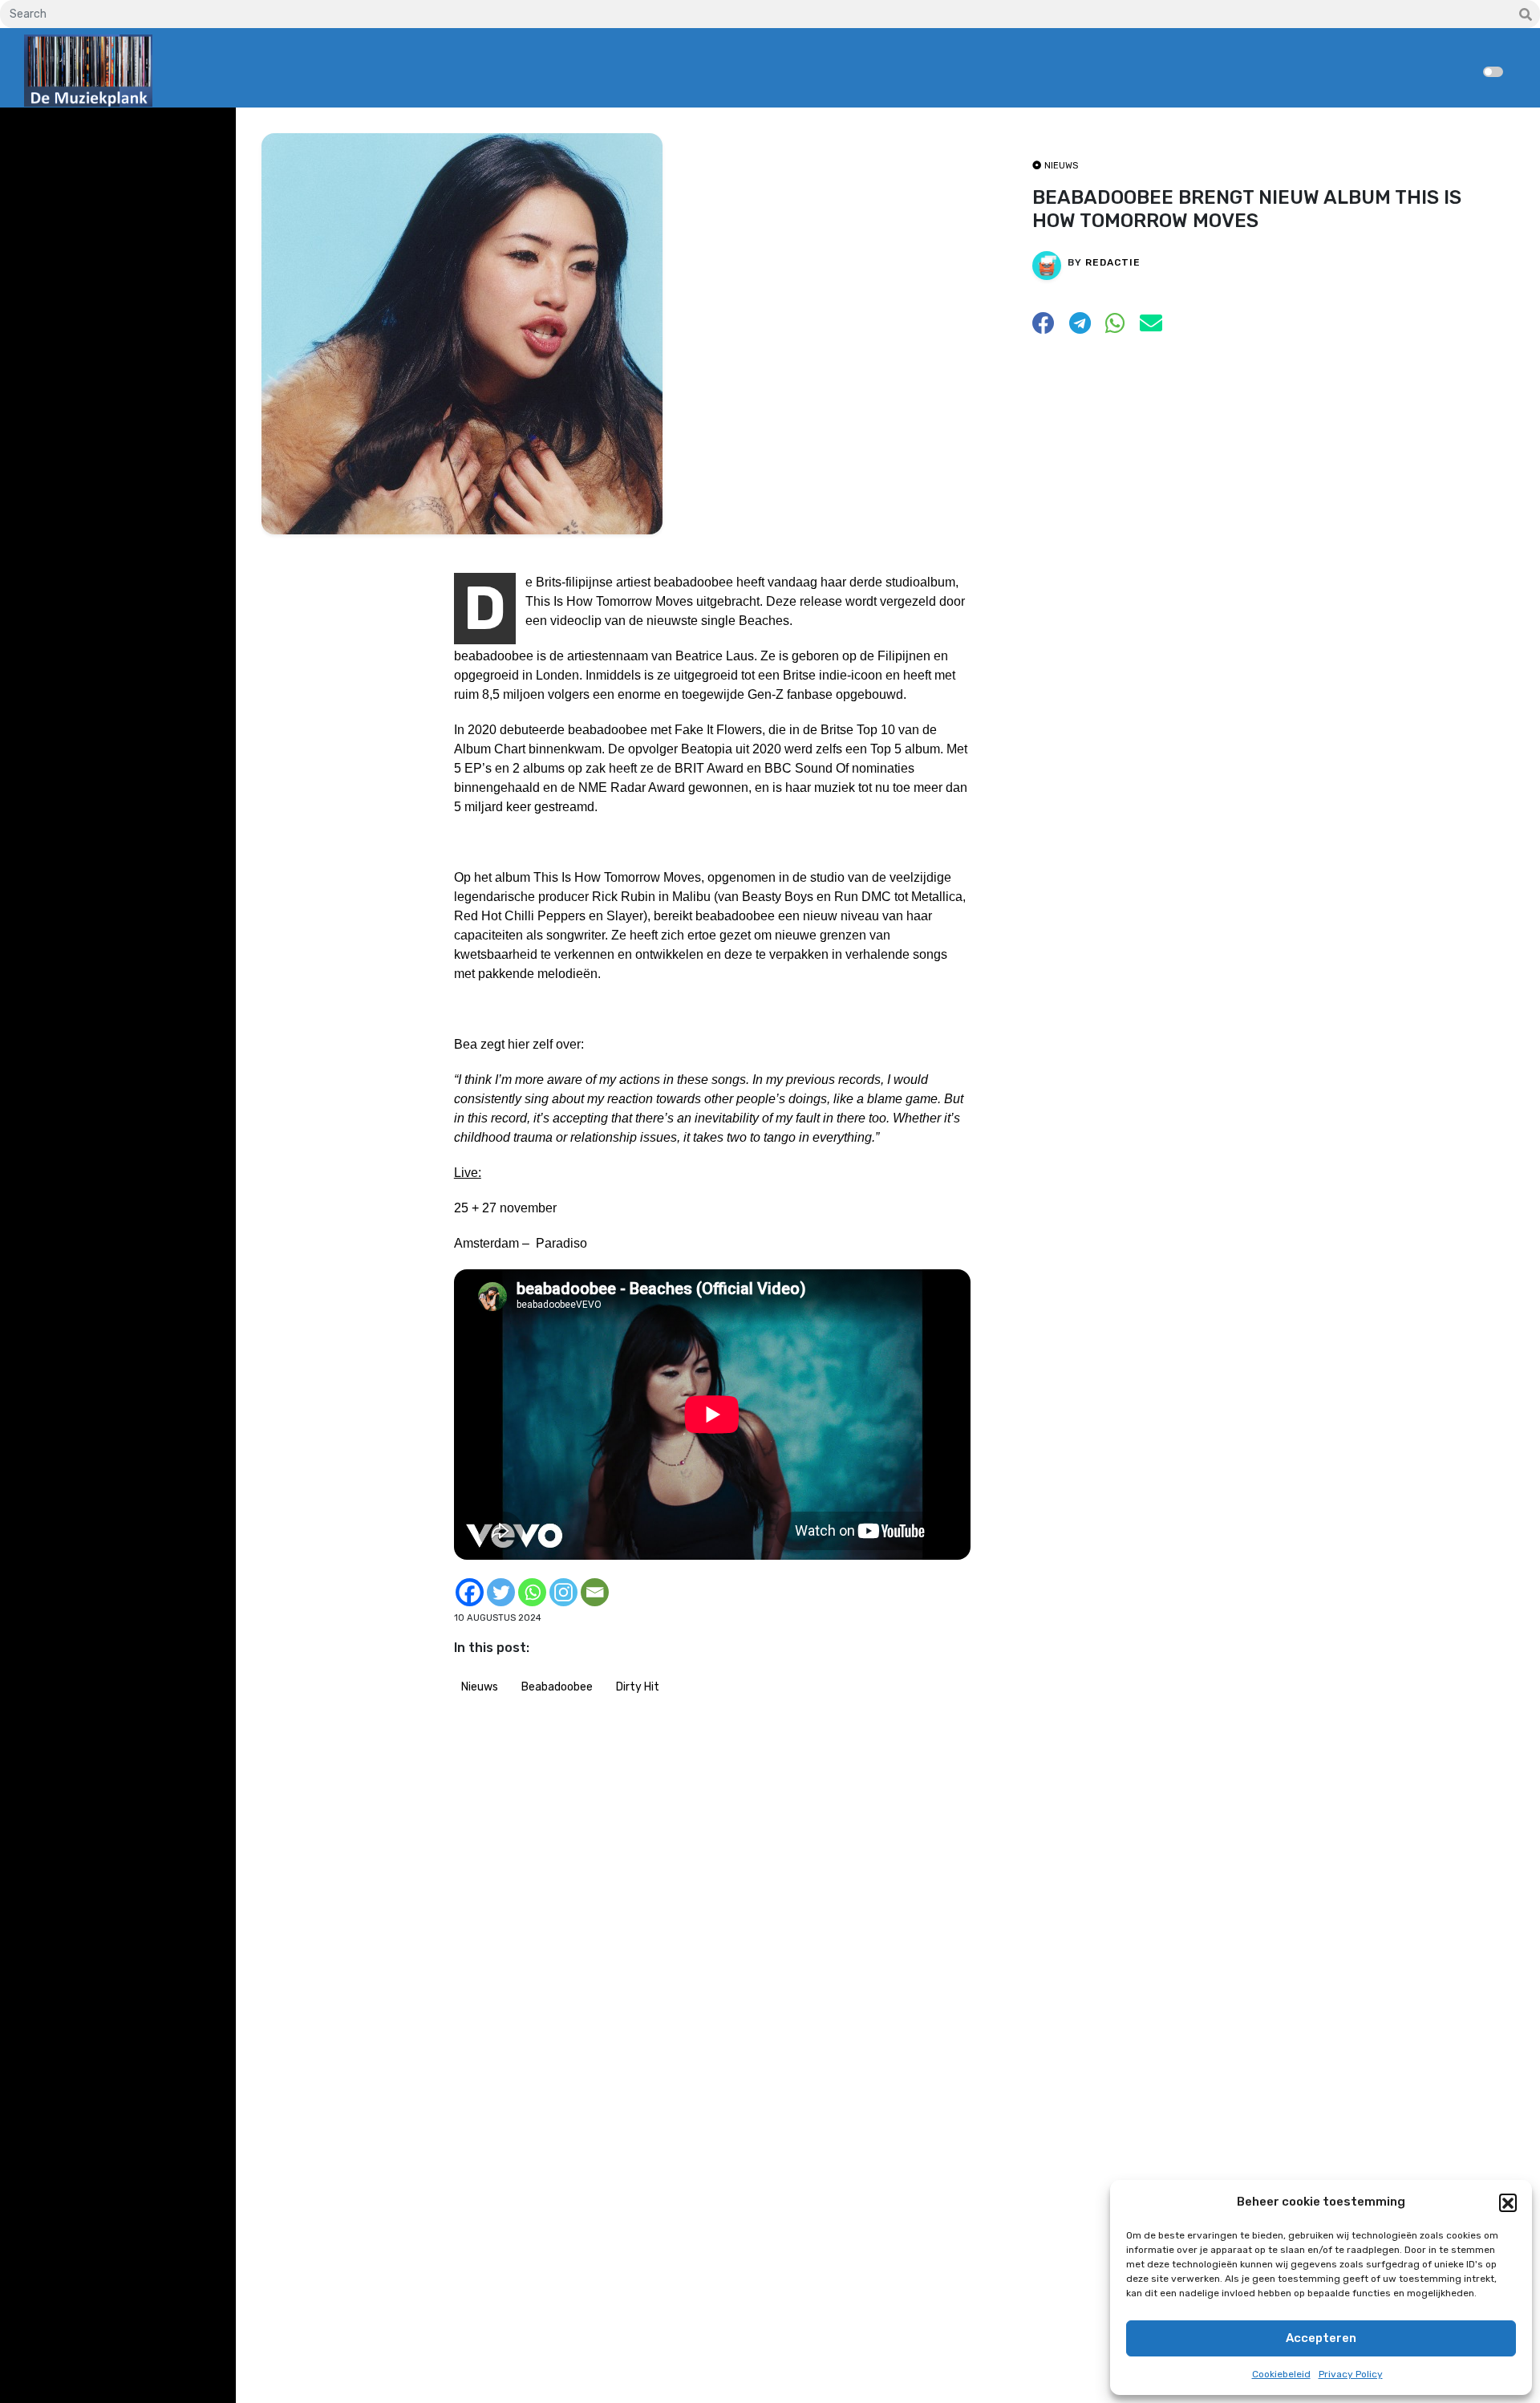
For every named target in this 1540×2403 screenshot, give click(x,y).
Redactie (1113, 262)
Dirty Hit (638, 1687)
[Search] (1526, 15)
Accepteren (1321, 2338)
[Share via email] (1151, 328)
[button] (1508, 2202)
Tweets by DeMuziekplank (93, 131)
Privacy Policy (1351, 2374)
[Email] (595, 1592)
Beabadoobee (557, 1687)
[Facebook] (470, 1592)
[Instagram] (563, 1592)
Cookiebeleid (1281, 2374)
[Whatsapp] (532, 1592)
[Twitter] (501, 1592)
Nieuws (480, 1687)
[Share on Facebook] (1044, 328)
